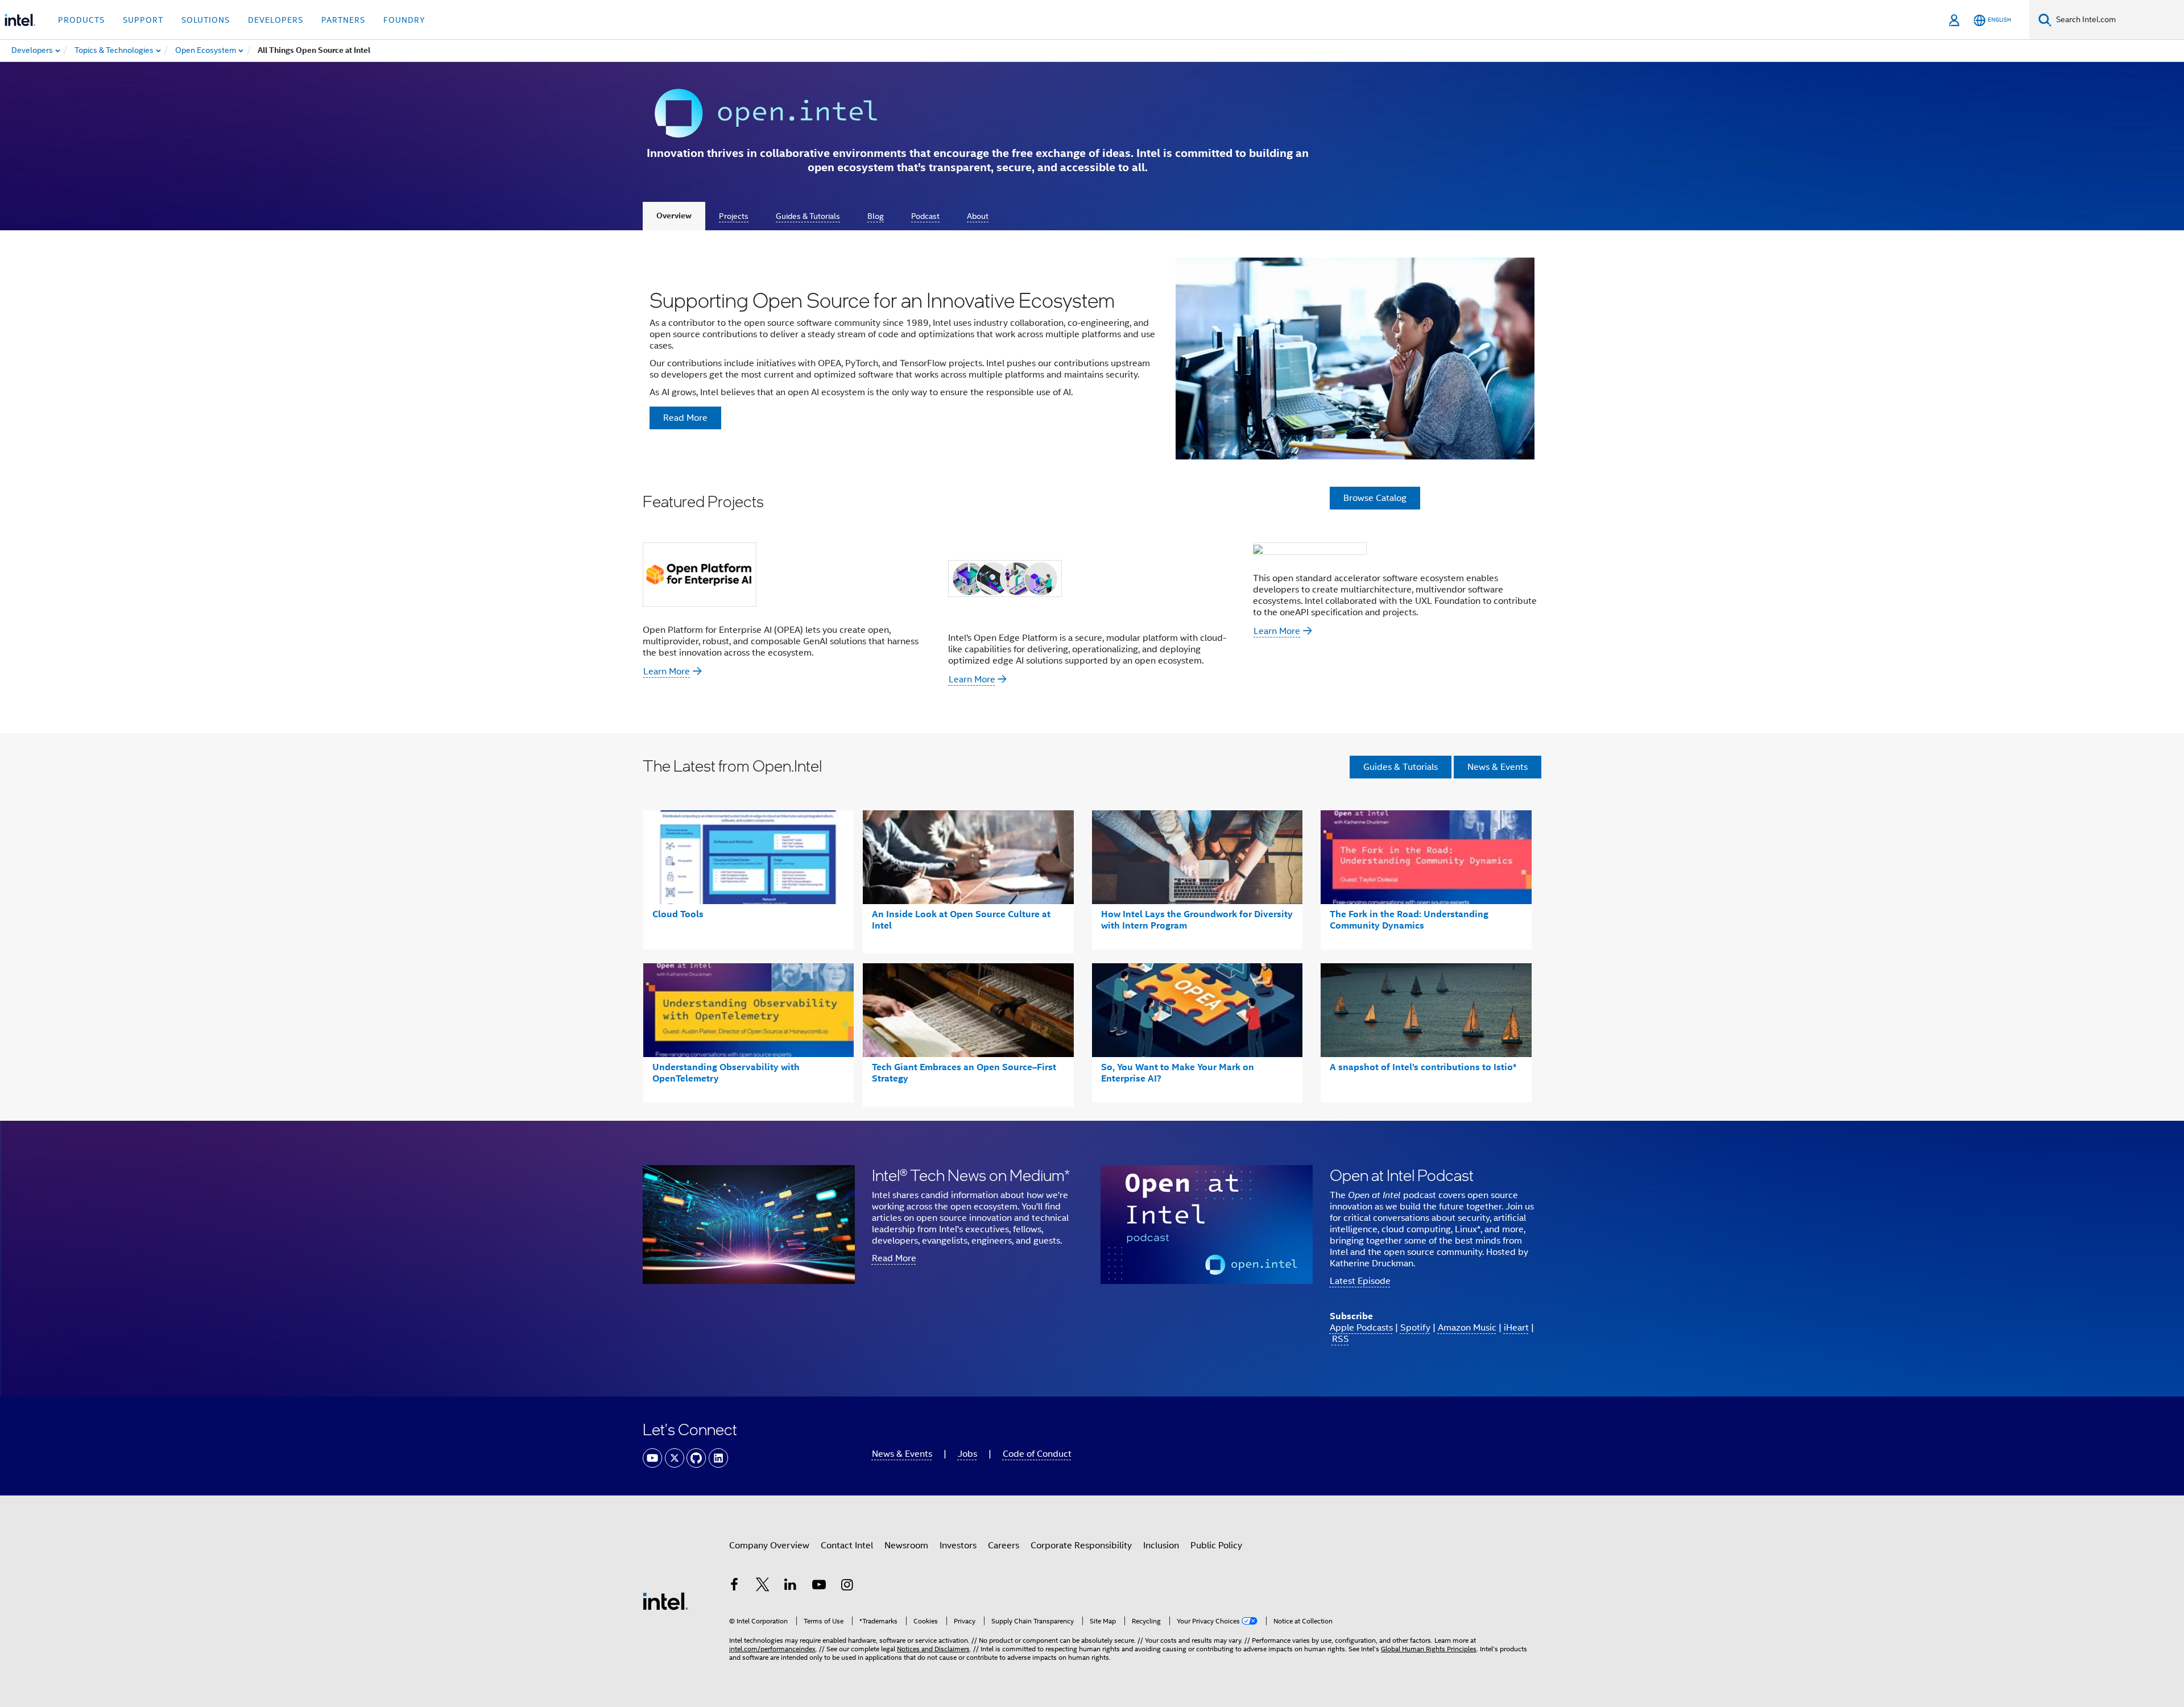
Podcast (925, 216)
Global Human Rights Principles (1429, 1649)
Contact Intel (847, 1546)
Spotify (1415, 1328)
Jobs (967, 1454)
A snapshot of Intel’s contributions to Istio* (1423, 1067)
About (978, 216)
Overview (674, 216)
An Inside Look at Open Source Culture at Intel (961, 920)
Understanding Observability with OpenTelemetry (726, 1073)
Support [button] (143, 20)
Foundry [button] (404, 20)
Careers (1004, 1546)
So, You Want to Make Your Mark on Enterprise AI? (1178, 1073)
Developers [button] (276, 20)
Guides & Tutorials (808, 216)
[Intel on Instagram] (847, 1586)
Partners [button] (343, 20)
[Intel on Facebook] (734, 1586)
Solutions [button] (206, 20)
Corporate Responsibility (1081, 1546)
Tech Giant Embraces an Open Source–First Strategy (964, 1073)
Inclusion (1161, 1546)
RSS (1341, 1339)
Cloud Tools (678, 914)
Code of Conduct (1037, 1454)
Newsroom (906, 1546)
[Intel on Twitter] (763, 1586)
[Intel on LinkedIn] (791, 1586)
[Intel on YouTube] (819, 1586)
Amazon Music (1467, 1328)
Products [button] (81, 20)
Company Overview (769, 1546)
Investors (958, 1546)
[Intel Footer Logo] (665, 1601)
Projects (734, 216)
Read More (894, 1258)
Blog (876, 216)
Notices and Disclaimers (933, 1649)
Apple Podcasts (1361, 1328)
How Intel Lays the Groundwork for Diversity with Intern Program (1197, 920)
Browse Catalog (1375, 498)
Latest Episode (1360, 1281)
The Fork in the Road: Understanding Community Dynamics (1409, 920)
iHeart (1516, 1328)
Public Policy (1216, 1546)
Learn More (667, 672)
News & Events (1498, 767)
